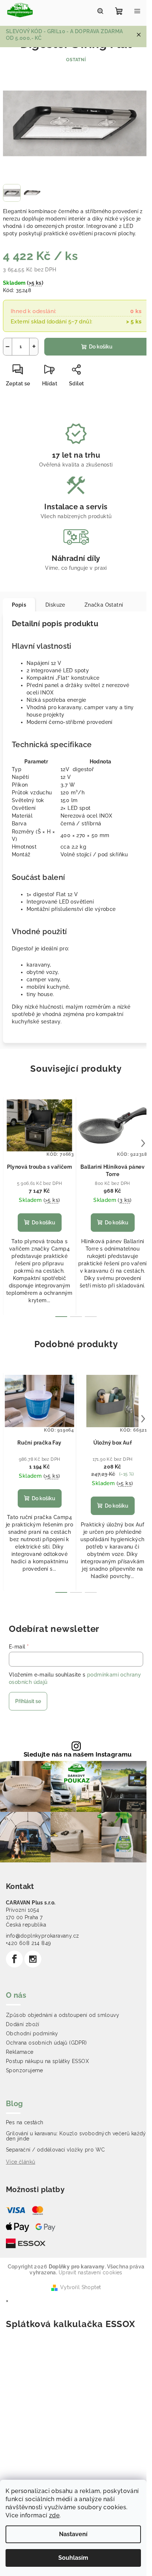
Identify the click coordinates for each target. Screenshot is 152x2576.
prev (9, 1143)
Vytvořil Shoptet (80, 2287)
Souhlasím (73, 2558)
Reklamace (20, 2052)
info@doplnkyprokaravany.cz (42, 1936)
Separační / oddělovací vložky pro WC (55, 2150)
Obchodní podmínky (32, 2034)
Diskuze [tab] (55, 605)
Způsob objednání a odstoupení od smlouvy (63, 2015)
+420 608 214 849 (28, 1943)
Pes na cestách (25, 2122)
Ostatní (76, 60)
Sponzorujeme (25, 2070)
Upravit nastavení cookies (91, 2272)
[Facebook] (14, 1959)
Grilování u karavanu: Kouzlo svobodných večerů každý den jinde (76, 2136)
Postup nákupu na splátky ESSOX (47, 2061)
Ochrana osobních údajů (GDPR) (46, 2043)
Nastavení (73, 2534)
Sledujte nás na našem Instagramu (78, 1755)
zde (54, 2515)
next (143, 1143)
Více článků (20, 2162)
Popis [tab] (19, 605)
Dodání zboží (23, 2024)
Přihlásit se (28, 1701)
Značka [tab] (104, 605)
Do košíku (101, 347)
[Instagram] (33, 1959)
